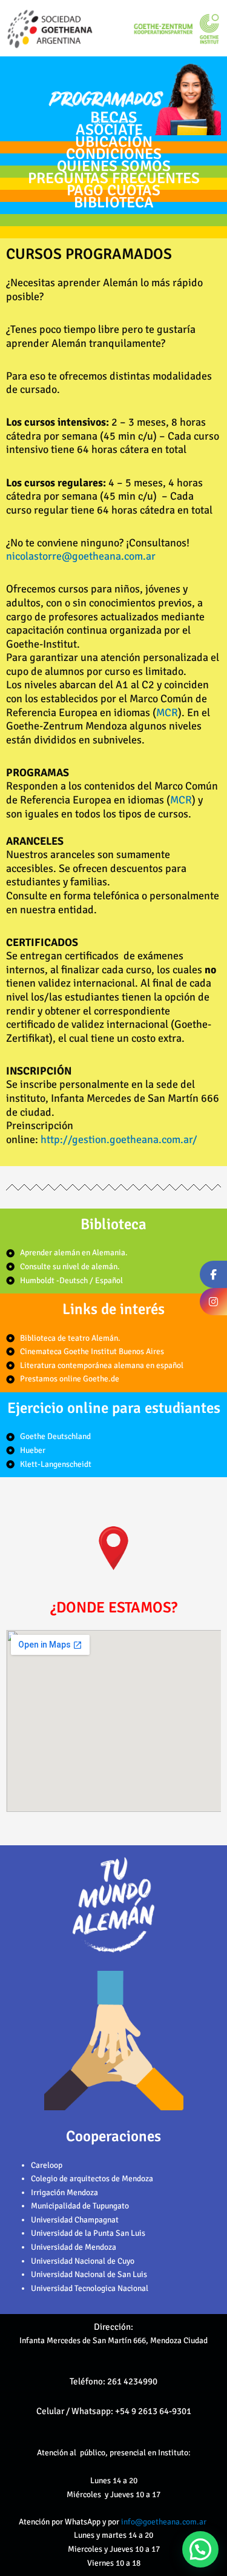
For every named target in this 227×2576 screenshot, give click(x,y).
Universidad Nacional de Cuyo (83, 2261)
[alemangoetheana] (213, 1302)
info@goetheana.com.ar (165, 2522)
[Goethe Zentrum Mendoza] (213, 1274)
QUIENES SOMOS (114, 166)
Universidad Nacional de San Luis (89, 2274)
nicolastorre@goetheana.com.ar (81, 556)
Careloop (47, 2165)
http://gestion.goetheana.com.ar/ (119, 1139)
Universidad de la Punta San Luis (88, 2233)
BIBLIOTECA (114, 202)
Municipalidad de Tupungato (80, 2206)
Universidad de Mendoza (74, 2247)
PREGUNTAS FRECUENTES (114, 178)
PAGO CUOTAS (113, 190)
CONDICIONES (114, 154)
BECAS (113, 118)
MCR (167, 713)
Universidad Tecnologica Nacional (90, 2288)
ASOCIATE (109, 129)
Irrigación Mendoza (64, 2192)
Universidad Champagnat (75, 2220)
